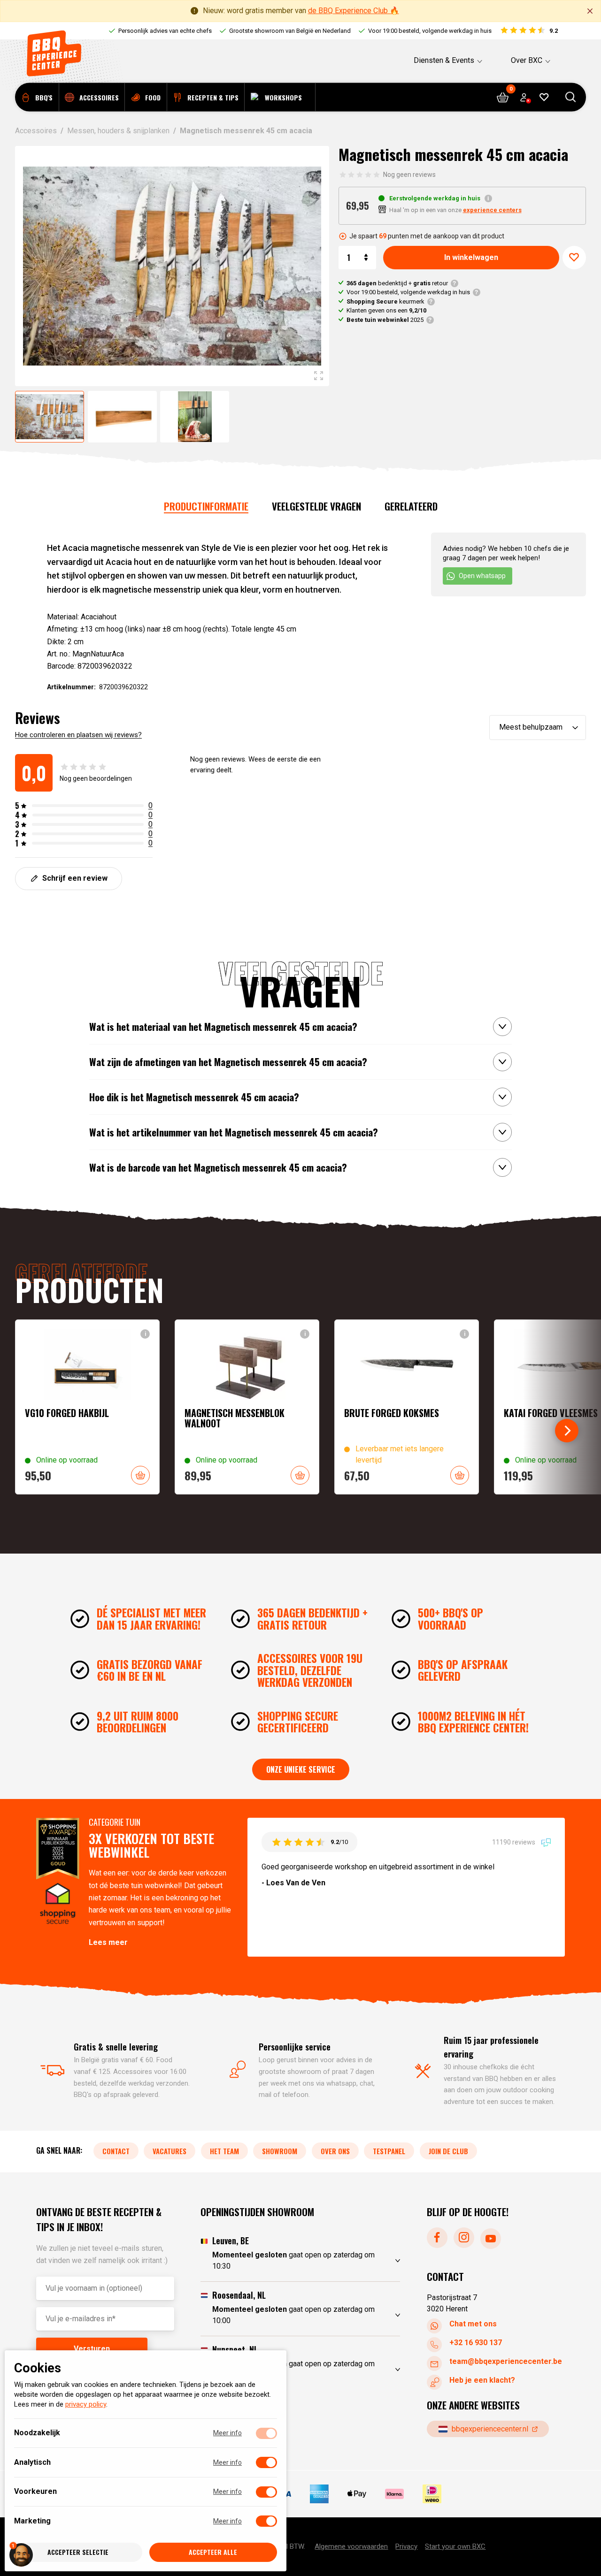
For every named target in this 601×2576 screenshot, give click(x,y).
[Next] (567, 1431)
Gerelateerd (411, 506)
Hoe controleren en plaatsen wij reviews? (78, 735)
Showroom (280, 2151)
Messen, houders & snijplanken (118, 131)
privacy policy (86, 2405)
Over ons (335, 2151)
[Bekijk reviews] (528, 31)
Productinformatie (206, 506)
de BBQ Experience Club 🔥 (354, 11)
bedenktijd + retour (397, 283)
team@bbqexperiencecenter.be (506, 2361)
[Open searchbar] (571, 97)
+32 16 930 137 (476, 2343)
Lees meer (108, 1942)
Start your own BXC (455, 2546)
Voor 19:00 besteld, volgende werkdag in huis (408, 292)
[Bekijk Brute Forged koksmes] (407, 1407)
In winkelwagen (471, 257)
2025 (385, 320)
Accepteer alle (213, 2552)
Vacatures (170, 2151)
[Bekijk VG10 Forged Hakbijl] (87, 1407)
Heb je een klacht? (482, 2380)
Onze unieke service (301, 1769)
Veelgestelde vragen (316, 506)
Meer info (227, 2433)
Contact (116, 2151)
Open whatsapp (482, 576)
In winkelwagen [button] (140, 1475)
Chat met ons (473, 2324)
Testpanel (389, 2151)
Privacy (406, 2546)
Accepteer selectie (78, 2552)
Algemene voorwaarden (351, 2546)
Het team (224, 2151)
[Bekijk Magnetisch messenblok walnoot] (247, 1407)
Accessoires (36, 131)
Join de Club (448, 2151)
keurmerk (385, 301)
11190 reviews (514, 1842)
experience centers (492, 210)
